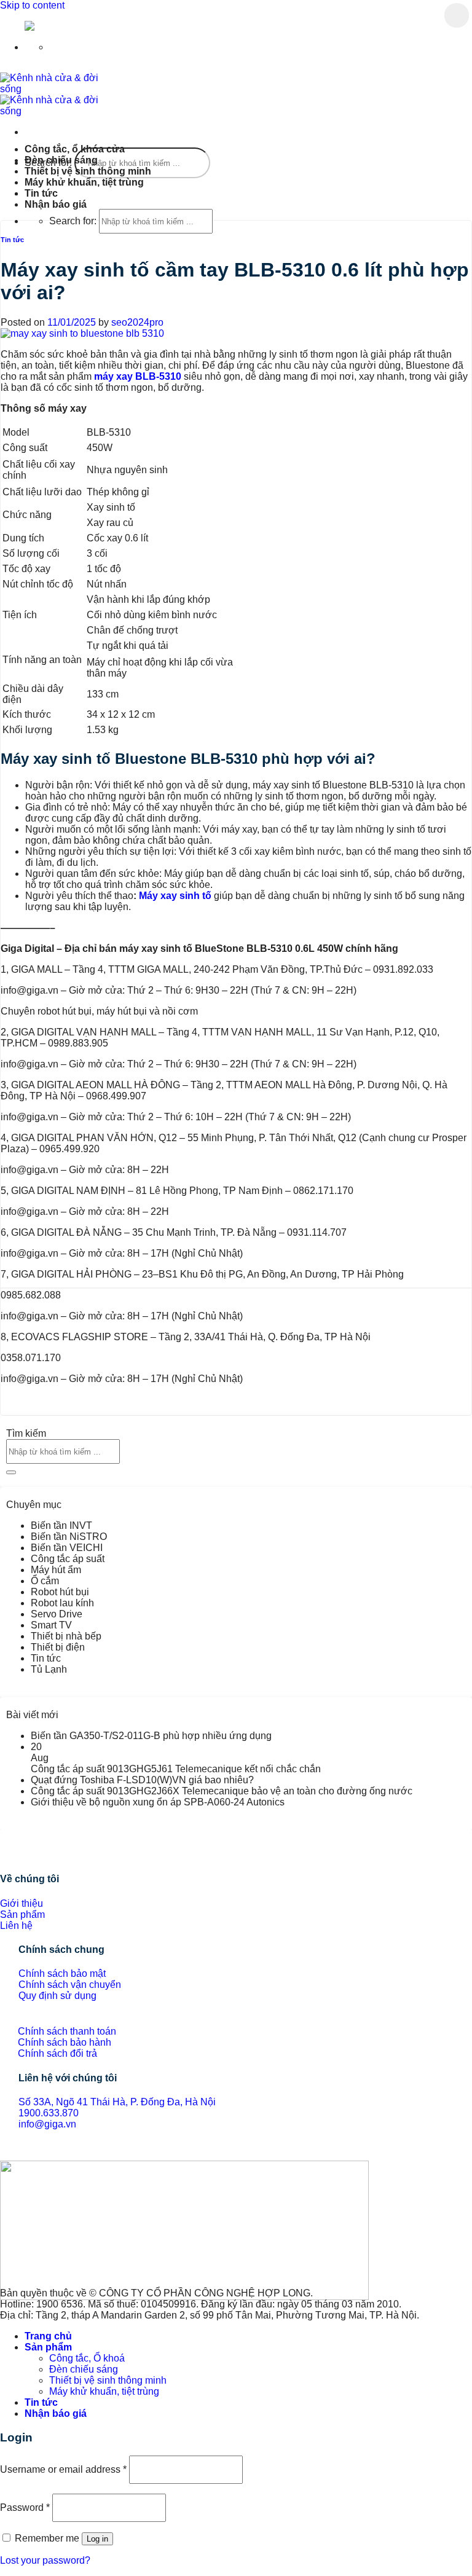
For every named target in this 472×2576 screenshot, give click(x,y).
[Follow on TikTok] (15, 2154)
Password (25, 2507)
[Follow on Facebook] (5, 2154)
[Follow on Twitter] (25, 2154)
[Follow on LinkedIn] (34, 2154)
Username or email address (63, 2469)
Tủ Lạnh (49, 1669)
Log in (97, 2539)
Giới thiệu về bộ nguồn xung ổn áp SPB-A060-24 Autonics (158, 1802)
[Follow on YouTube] (44, 2154)
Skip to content (32, 5)
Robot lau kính (62, 1603)
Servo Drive (57, 1614)
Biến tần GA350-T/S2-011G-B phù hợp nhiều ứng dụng (151, 1736)
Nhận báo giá (56, 204)
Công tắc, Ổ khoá (87, 2358)
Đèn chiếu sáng (61, 160)
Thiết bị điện (58, 1647)
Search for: (73, 221)
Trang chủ (48, 2336)
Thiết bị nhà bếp (66, 1636)
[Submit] (457, 15)
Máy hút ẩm (56, 1570)
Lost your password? (45, 2560)
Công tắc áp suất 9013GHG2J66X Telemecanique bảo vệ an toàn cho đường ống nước (222, 1791)
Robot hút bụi (60, 1592)
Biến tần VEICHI (67, 1548)
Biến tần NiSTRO (69, 1537)
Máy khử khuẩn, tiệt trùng (84, 182)
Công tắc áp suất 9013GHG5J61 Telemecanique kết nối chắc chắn (176, 1769)
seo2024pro (137, 322)
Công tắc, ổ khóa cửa (75, 149)
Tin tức (41, 193)
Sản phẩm (48, 2347)
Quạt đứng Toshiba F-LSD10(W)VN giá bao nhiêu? (142, 1780)
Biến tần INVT (61, 1526)
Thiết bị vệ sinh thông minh (88, 171)
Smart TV (51, 1625)
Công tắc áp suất (68, 1559)
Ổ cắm (45, 1581)
